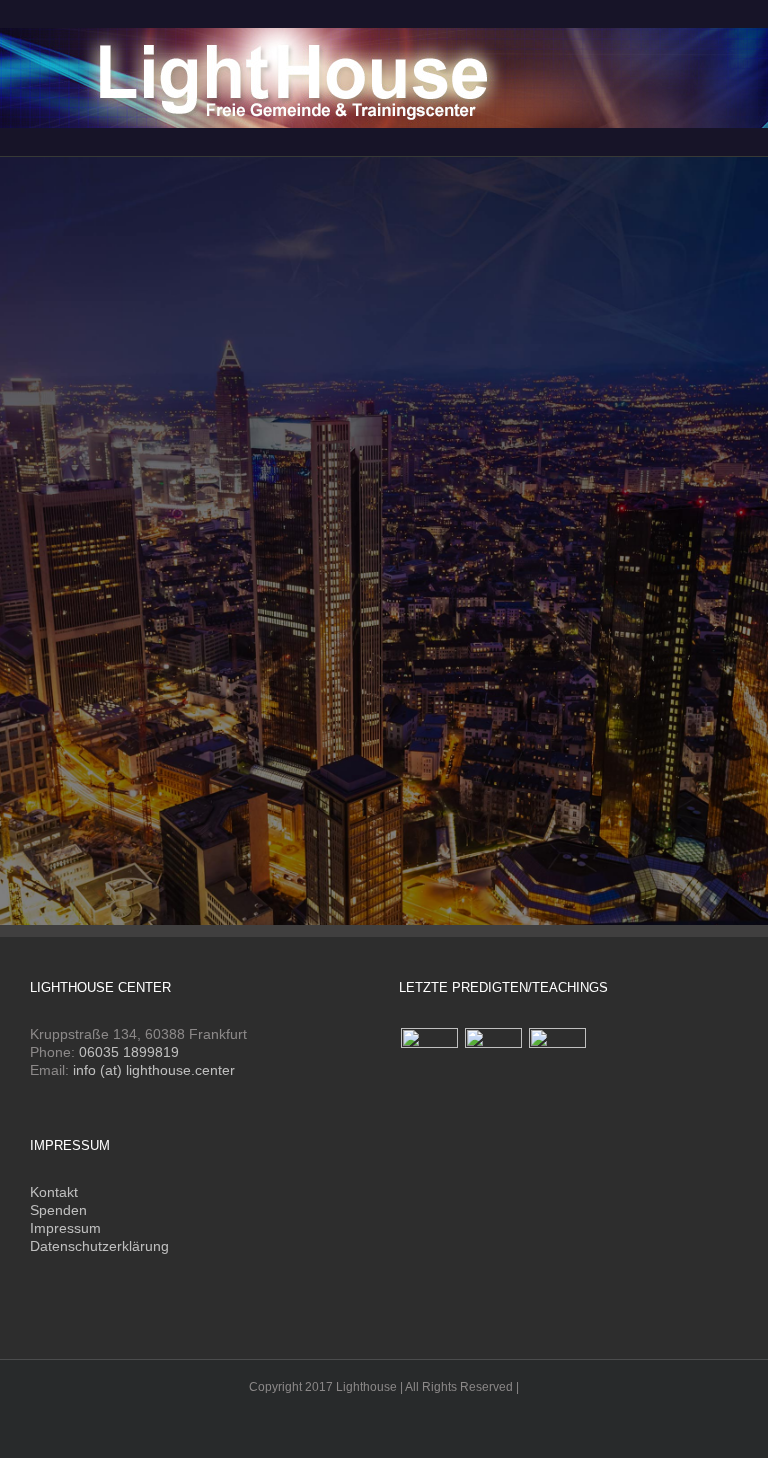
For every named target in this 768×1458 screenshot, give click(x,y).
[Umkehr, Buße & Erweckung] (384, 221)
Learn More (99, 682)
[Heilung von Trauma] (493, 1056)
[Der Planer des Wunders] (557, 1056)
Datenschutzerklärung (99, 1246)
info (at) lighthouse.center (154, 1070)
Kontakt (54, 1192)
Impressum (65, 1228)
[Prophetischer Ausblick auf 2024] (429, 1056)
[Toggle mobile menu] (730, 30)
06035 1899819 (129, 1052)
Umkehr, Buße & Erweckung (143, 627)
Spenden (58, 1210)
